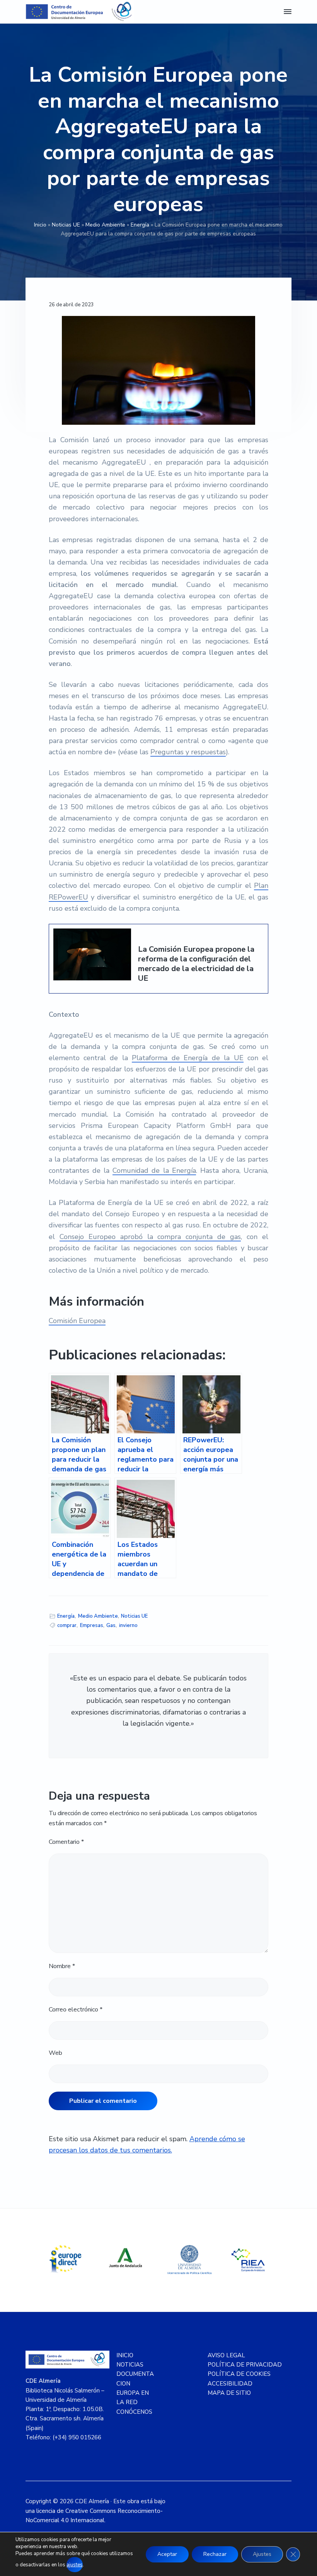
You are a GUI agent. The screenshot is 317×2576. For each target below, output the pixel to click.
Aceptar (167, 2554)
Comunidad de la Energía (154, 1170)
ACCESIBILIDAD (230, 2384)
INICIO (125, 2355)
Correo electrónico (76, 2010)
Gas (111, 1625)
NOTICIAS (130, 2365)
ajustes (75, 2565)
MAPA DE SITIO (229, 2393)
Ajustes (262, 2554)
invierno (128, 1625)
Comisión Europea (77, 1321)
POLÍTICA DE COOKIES (239, 2374)
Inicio (40, 225)
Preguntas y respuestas (188, 752)
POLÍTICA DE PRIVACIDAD (245, 2365)
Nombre (62, 1966)
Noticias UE (66, 225)
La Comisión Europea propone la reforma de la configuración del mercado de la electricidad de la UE (196, 964)
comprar (67, 1625)
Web (55, 2053)
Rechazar (215, 2554)
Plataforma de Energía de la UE (187, 1058)
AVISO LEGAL (226, 2355)
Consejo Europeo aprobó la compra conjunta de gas (150, 1237)
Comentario (66, 1842)
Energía (140, 225)
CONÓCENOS (134, 2412)
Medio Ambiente (105, 225)
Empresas (92, 1625)
